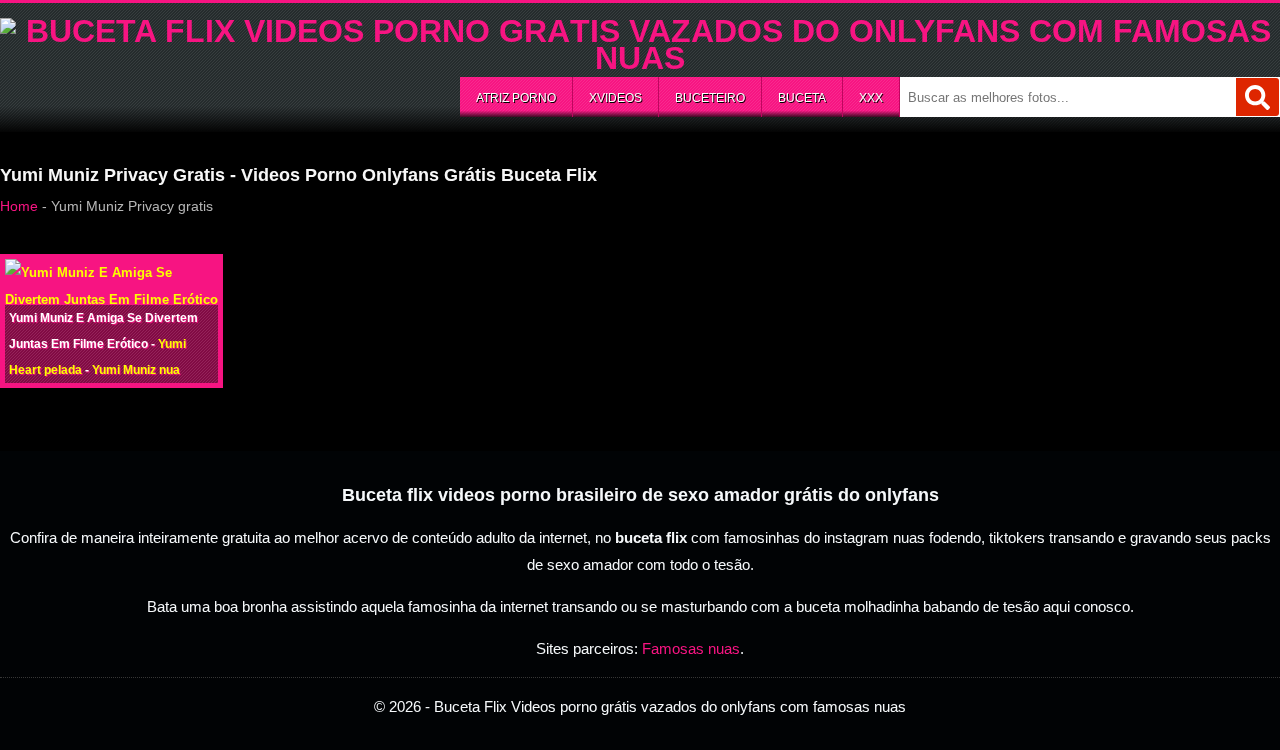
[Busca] (1257, 97)
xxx (871, 98)
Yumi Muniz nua (136, 370)
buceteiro (710, 98)
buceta (802, 98)
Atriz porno (516, 98)
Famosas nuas (691, 648)
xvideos (615, 98)
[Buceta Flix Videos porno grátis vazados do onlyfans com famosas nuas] (640, 58)
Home (19, 206)
